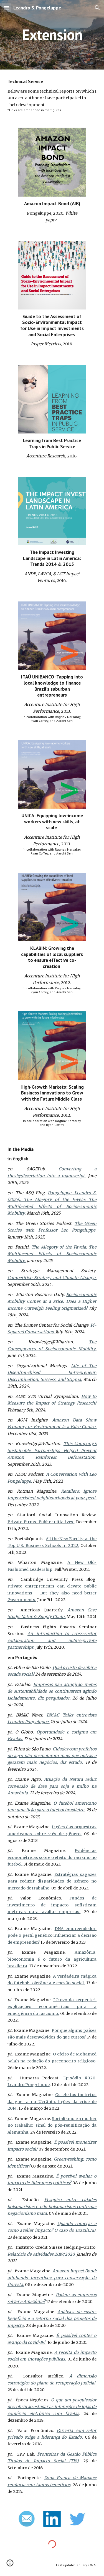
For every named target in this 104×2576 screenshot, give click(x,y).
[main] (52, 35)
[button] (7, 8)
